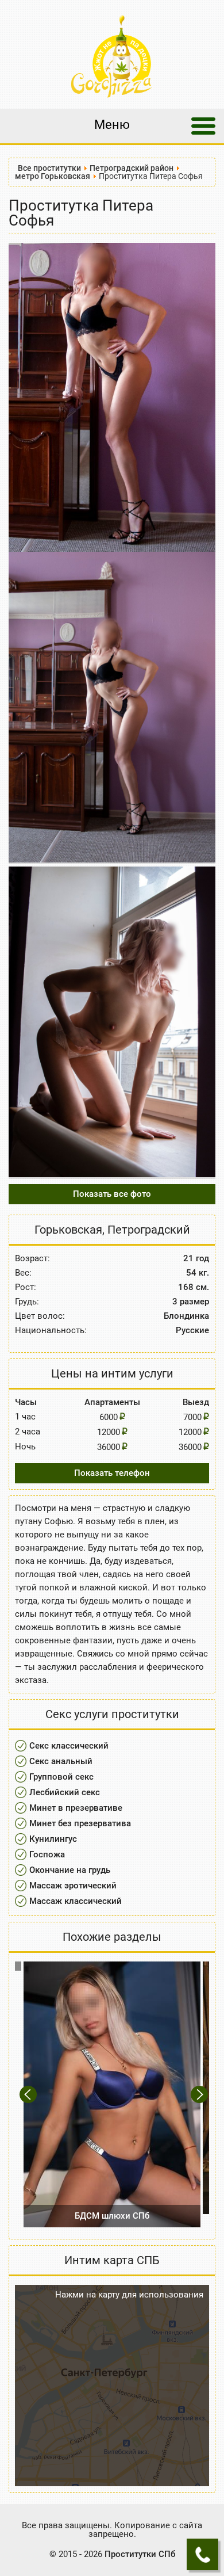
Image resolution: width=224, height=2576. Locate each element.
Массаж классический (76, 1901)
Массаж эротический (73, 1886)
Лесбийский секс (65, 1792)
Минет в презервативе (76, 1808)
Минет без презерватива (80, 1823)
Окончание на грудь (70, 1870)
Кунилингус (53, 1839)
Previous (30, 2095)
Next (200, 2095)
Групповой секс (61, 1777)
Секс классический (69, 1746)
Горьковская (68, 1230)
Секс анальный (61, 1761)
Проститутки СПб (140, 2554)
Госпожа (47, 1854)
